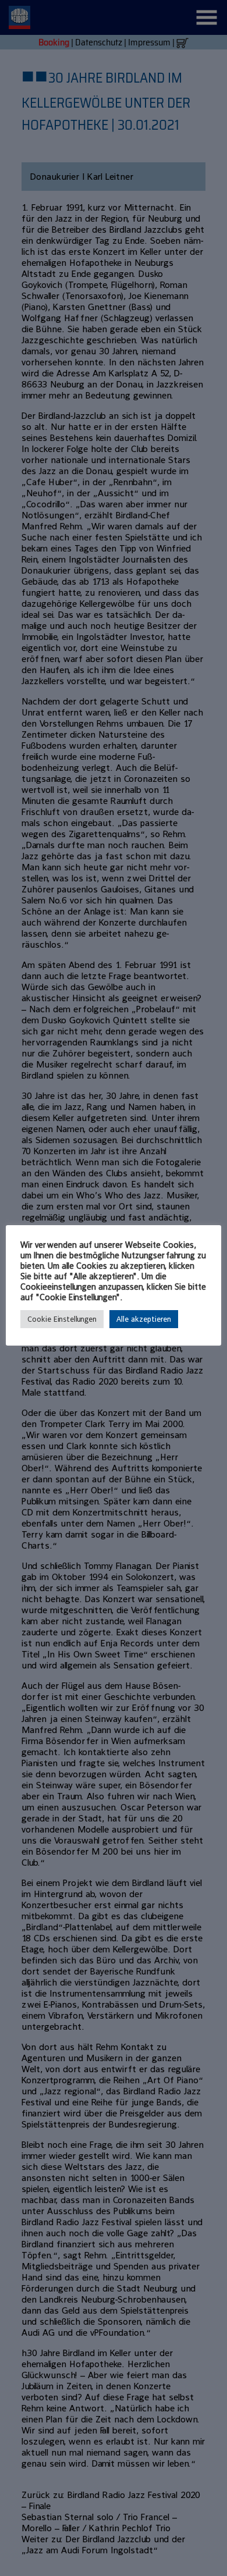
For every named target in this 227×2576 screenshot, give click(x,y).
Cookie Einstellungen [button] (62, 1319)
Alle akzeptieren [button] (144, 1319)
